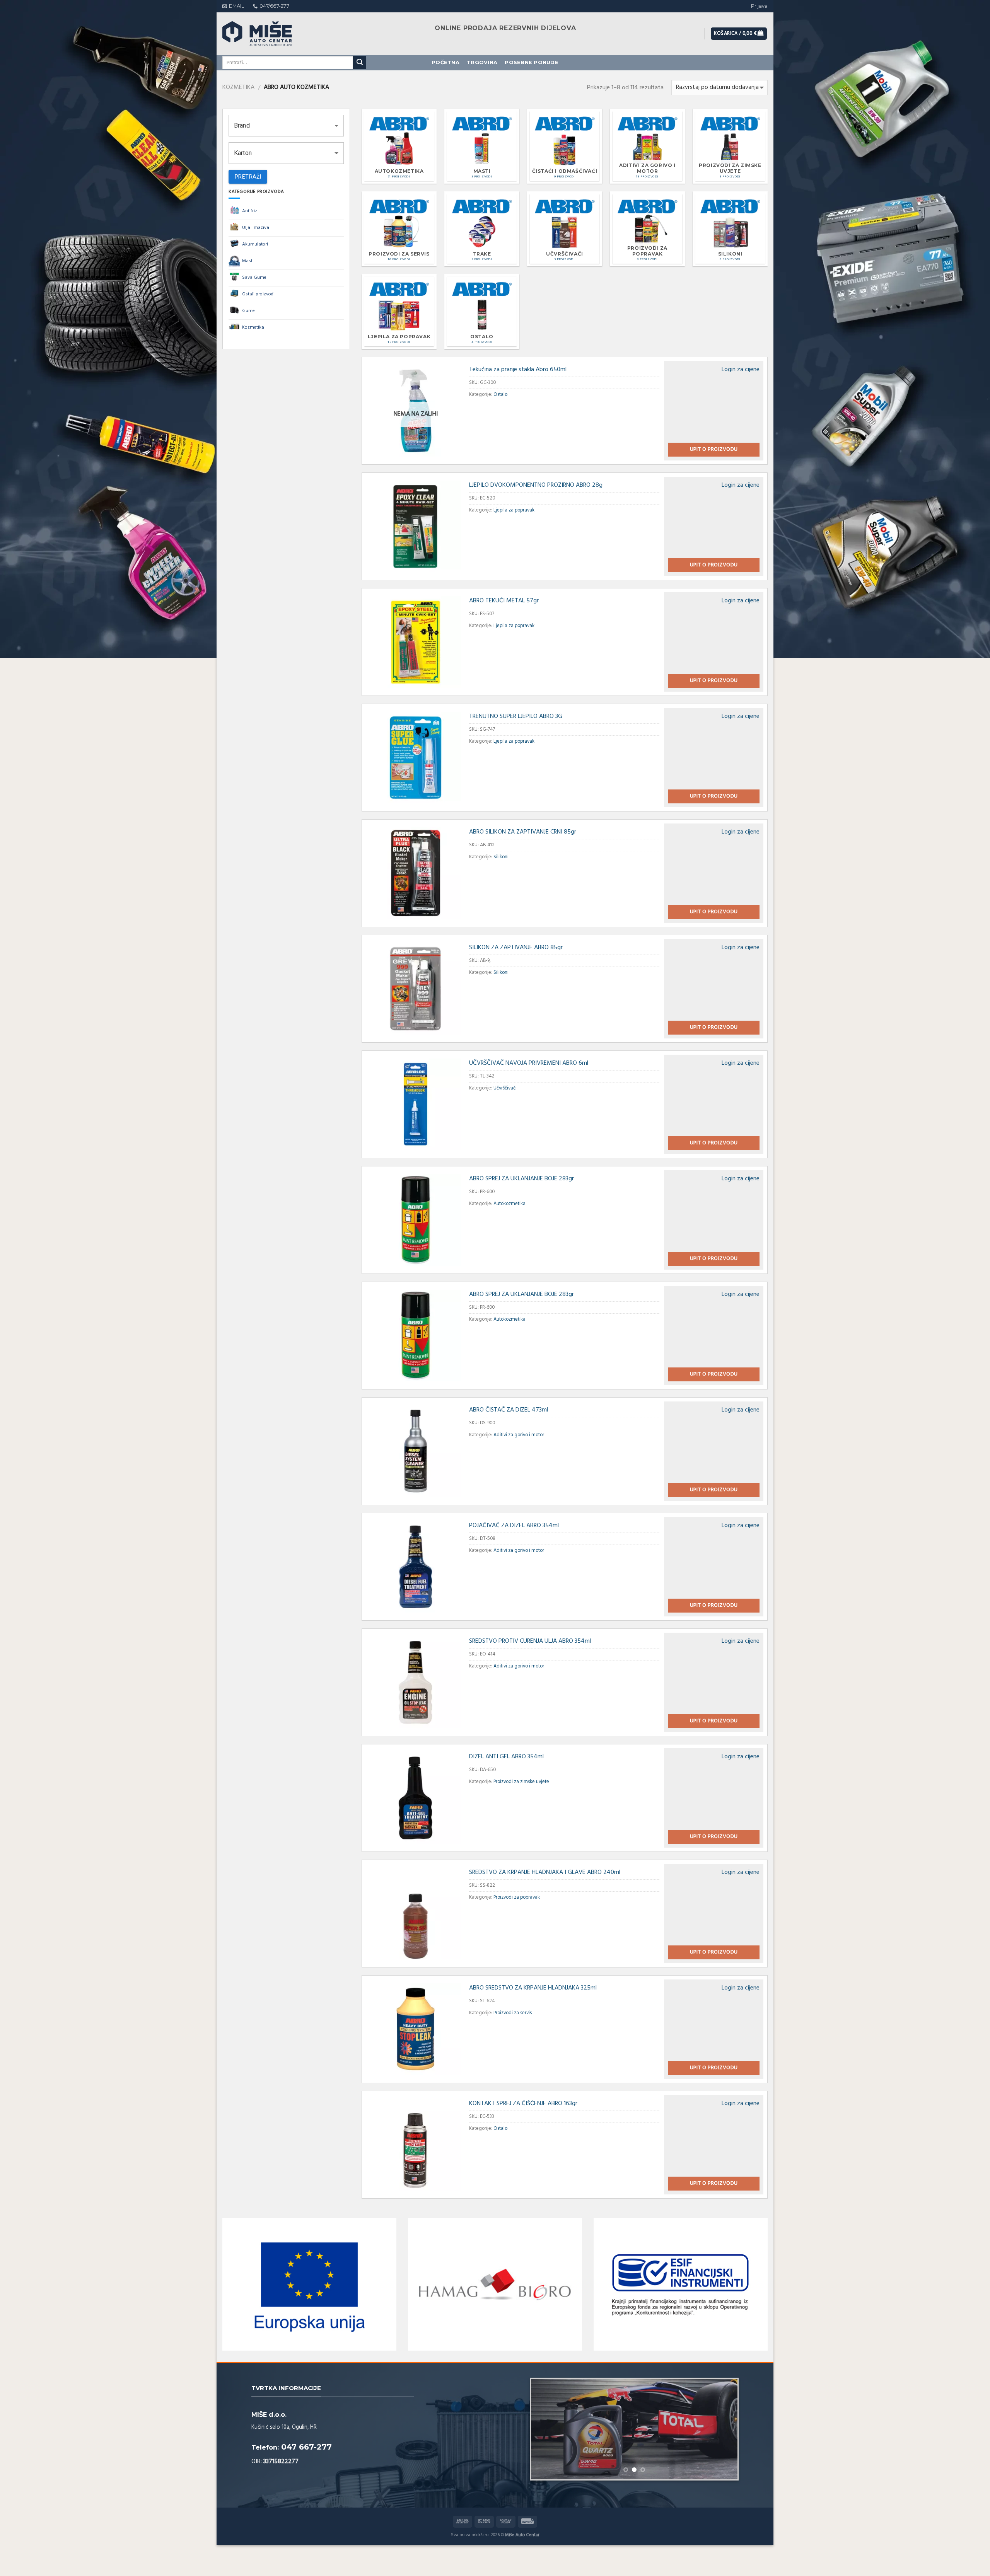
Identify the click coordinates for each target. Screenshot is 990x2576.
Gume (248, 311)
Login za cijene (741, 370)
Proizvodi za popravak (517, 1897)
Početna (445, 62)
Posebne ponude (532, 62)
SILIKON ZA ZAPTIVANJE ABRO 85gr (516, 948)
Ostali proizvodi (258, 294)
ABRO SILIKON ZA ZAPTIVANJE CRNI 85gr (523, 832)
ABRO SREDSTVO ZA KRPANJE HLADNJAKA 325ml (533, 1988)
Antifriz (250, 211)
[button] (286, 126)
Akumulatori (255, 244)
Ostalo (500, 395)
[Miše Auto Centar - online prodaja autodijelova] (265, 34)
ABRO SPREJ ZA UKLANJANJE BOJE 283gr (521, 1179)
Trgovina (482, 62)
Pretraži (248, 177)
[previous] (545, 2429)
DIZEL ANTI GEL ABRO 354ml (506, 1757)
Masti (248, 261)
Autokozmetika (510, 1204)
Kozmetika (238, 87)
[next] (724, 2429)
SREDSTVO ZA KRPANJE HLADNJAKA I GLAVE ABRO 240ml (545, 1872)
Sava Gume (254, 278)
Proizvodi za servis (513, 2013)
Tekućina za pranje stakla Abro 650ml (518, 370)
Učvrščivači (505, 1088)
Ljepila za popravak (514, 510)
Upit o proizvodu (714, 449)
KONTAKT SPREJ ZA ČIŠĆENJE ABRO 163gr (523, 2104)
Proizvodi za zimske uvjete (521, 1782)
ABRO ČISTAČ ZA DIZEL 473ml (509, 1410)
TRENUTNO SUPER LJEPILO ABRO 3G (516, 716)
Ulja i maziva (256, 228)
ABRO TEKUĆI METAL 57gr (504, 601)
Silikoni (501, 857)
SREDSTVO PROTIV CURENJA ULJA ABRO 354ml (530, 1641)
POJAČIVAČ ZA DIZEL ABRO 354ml (514, 1526)
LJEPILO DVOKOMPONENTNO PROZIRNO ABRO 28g (536, 485)
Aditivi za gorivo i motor (519, 1435)
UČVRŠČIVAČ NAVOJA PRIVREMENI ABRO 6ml (529, 1063)
